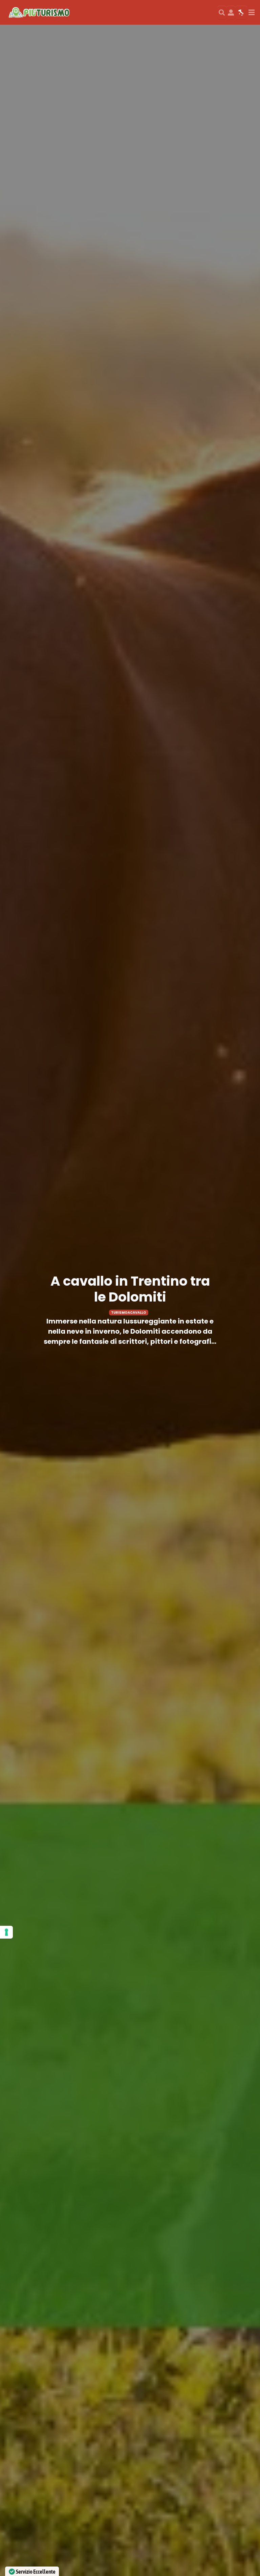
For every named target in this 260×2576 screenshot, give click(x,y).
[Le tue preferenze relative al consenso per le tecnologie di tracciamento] (6, 1932)
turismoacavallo (129, 1313)
